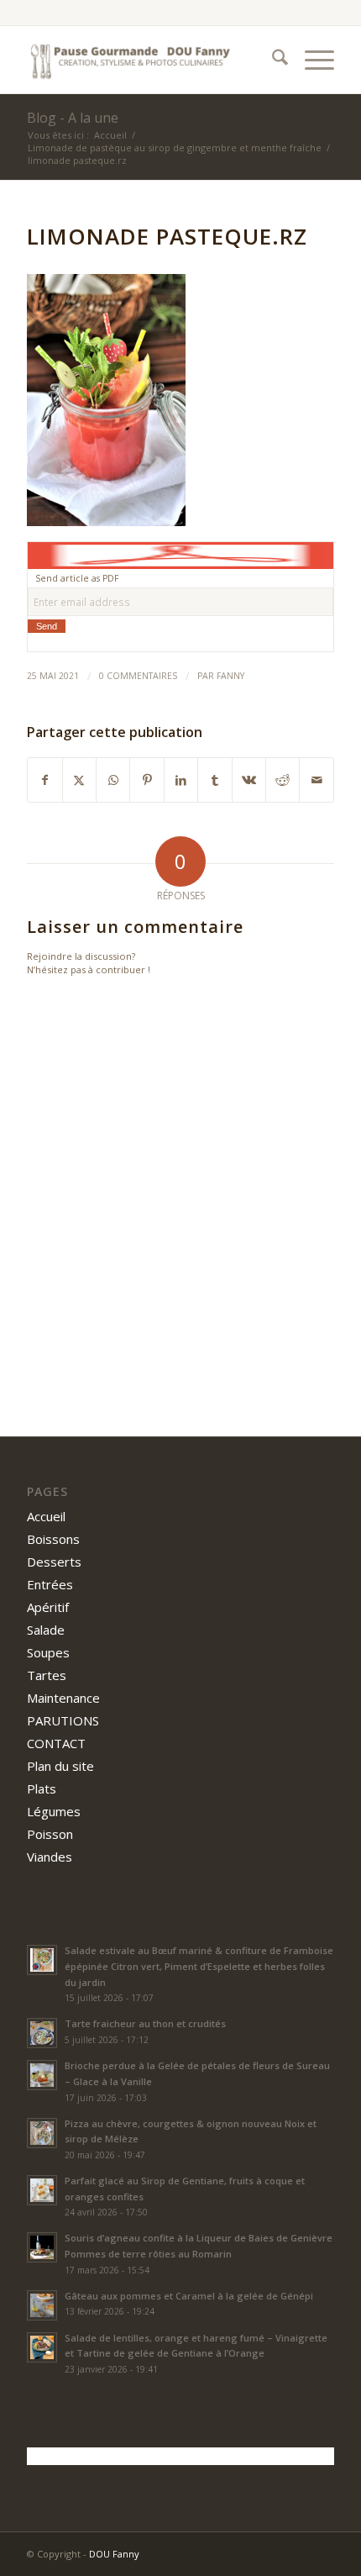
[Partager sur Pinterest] (146, 780)
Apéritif (48, 1607)
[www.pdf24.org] (180, 554)
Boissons (53, 1539)
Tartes (47, 1675)
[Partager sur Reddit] (283, 780)
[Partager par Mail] (317, 780)
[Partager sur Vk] (249, 780)
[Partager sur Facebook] (44, 780)
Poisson (50, 1834)
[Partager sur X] (79, 780)
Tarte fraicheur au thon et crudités (145, 2023)
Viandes (50, 1857)
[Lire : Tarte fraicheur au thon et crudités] (42, 2033)
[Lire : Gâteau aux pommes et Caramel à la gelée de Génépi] (42, 2305)
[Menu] (311, 60)
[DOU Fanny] (149, 60)
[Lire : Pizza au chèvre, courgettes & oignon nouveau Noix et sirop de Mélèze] (42, 2133)
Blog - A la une (73, 118)
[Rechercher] (272, 60)
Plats (42, 1788)
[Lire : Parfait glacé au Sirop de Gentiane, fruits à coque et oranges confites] (42, 2190)
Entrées (50, 1584)
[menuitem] (272, 60)
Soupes (48, 1652)
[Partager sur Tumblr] (215, 780)
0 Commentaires (138, 676)
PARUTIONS (63, 1720)
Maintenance (63, 1698)
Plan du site (60, 1766)
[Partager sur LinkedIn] (181, 780)
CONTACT (56, 1743)
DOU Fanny (114, 2554)
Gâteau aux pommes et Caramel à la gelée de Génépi (189, 2296)
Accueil (46, 1516)
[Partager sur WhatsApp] (113, 780)
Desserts (54, 1562)
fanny (230, 676)
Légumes (54, 1811)
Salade (46, 1630)
